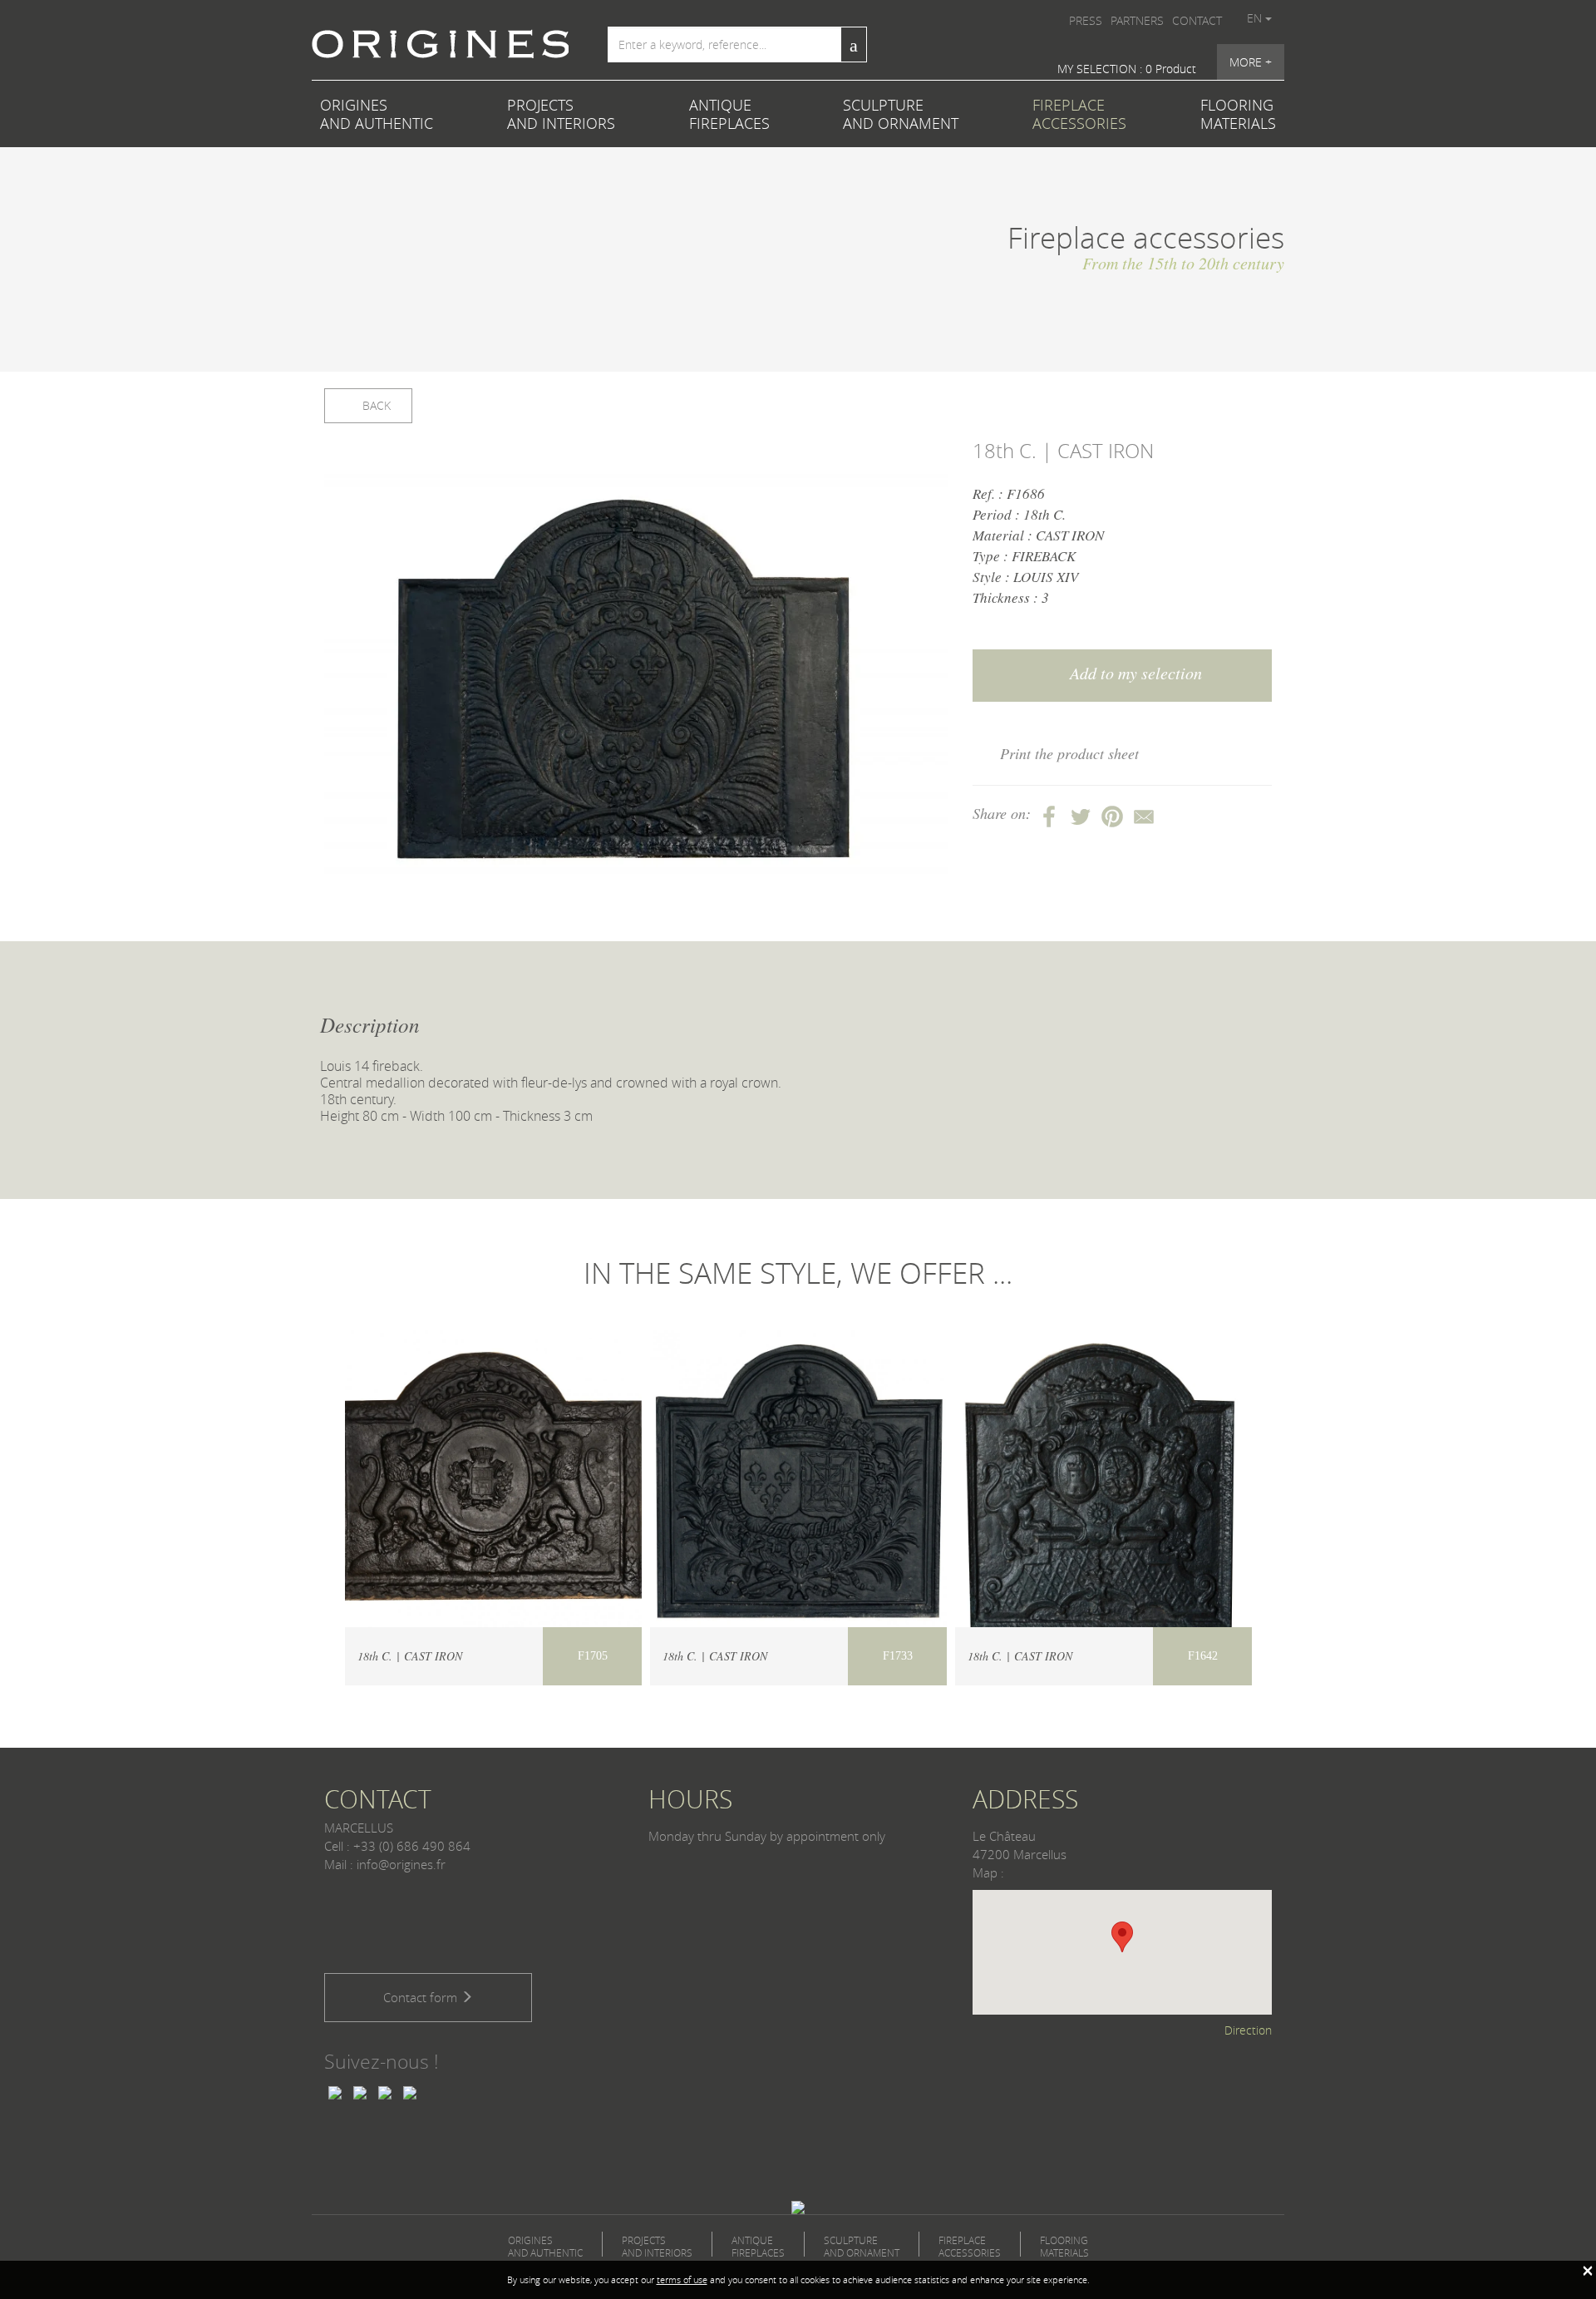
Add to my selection (1134, 673)
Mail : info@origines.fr (385, 1864)
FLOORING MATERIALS (1238, 114)
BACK (375, 405)
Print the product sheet (1069, 753)
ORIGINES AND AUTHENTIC (377, 114)
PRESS (1086, 20)
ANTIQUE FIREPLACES (729, 114)
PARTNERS (1137, 20)
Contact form (422, 1997)
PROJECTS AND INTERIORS (561, 114)
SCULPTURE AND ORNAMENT (901, 114)
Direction (1248, 2030)
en (1256, 18)
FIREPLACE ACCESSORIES (1079, 114)
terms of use (682, 2279)
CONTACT (1197, 20)
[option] (636, 674)
